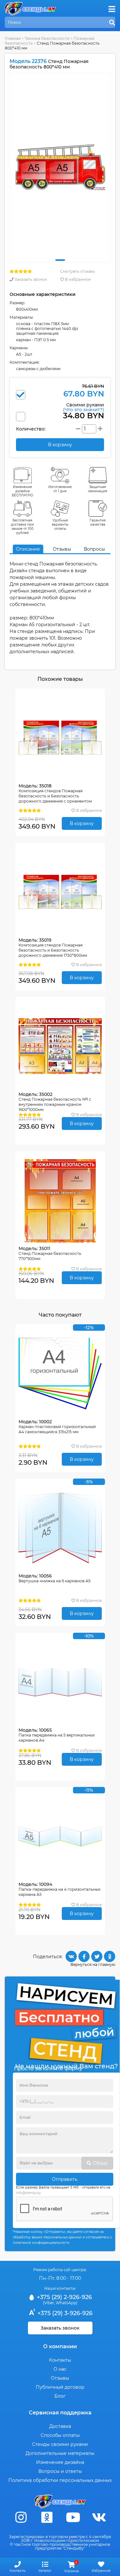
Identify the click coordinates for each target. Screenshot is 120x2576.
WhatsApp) (67, 2303)
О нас (60, 2369)
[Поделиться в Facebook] (84, 1956)
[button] (60, 260)
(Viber (48, 2303)
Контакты (60, 2360)
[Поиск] (112, 23)
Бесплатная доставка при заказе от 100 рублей (22, 527)
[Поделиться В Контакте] (71, 1956)
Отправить (65, 2179)
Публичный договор (60, 2387)
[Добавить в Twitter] (97, 1956)
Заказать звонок (30, 279)
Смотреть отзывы (77, 271)
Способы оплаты (60, 2435)
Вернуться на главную (93, 1964)
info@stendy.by (28, 2193)
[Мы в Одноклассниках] (47, 2517)
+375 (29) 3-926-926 (64, 2313)
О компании (60, 2346)
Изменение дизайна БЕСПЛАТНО (23, 491)
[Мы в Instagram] (21, 2517)
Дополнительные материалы (60, 2453)
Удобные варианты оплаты (60, 524)
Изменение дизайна (60, 2462)
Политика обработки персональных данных (60, 2480)
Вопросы (94, 549)
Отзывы (62, 549)
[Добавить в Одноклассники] (110, 1956)
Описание (28, 549)
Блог (60, 2396)
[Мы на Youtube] (73, 2517)
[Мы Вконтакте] (99, 2517)
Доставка (60, 2426)
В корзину (82, 823)
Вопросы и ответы (60, 2471)
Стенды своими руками (60, 2444)
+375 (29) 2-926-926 (64, 2297)
